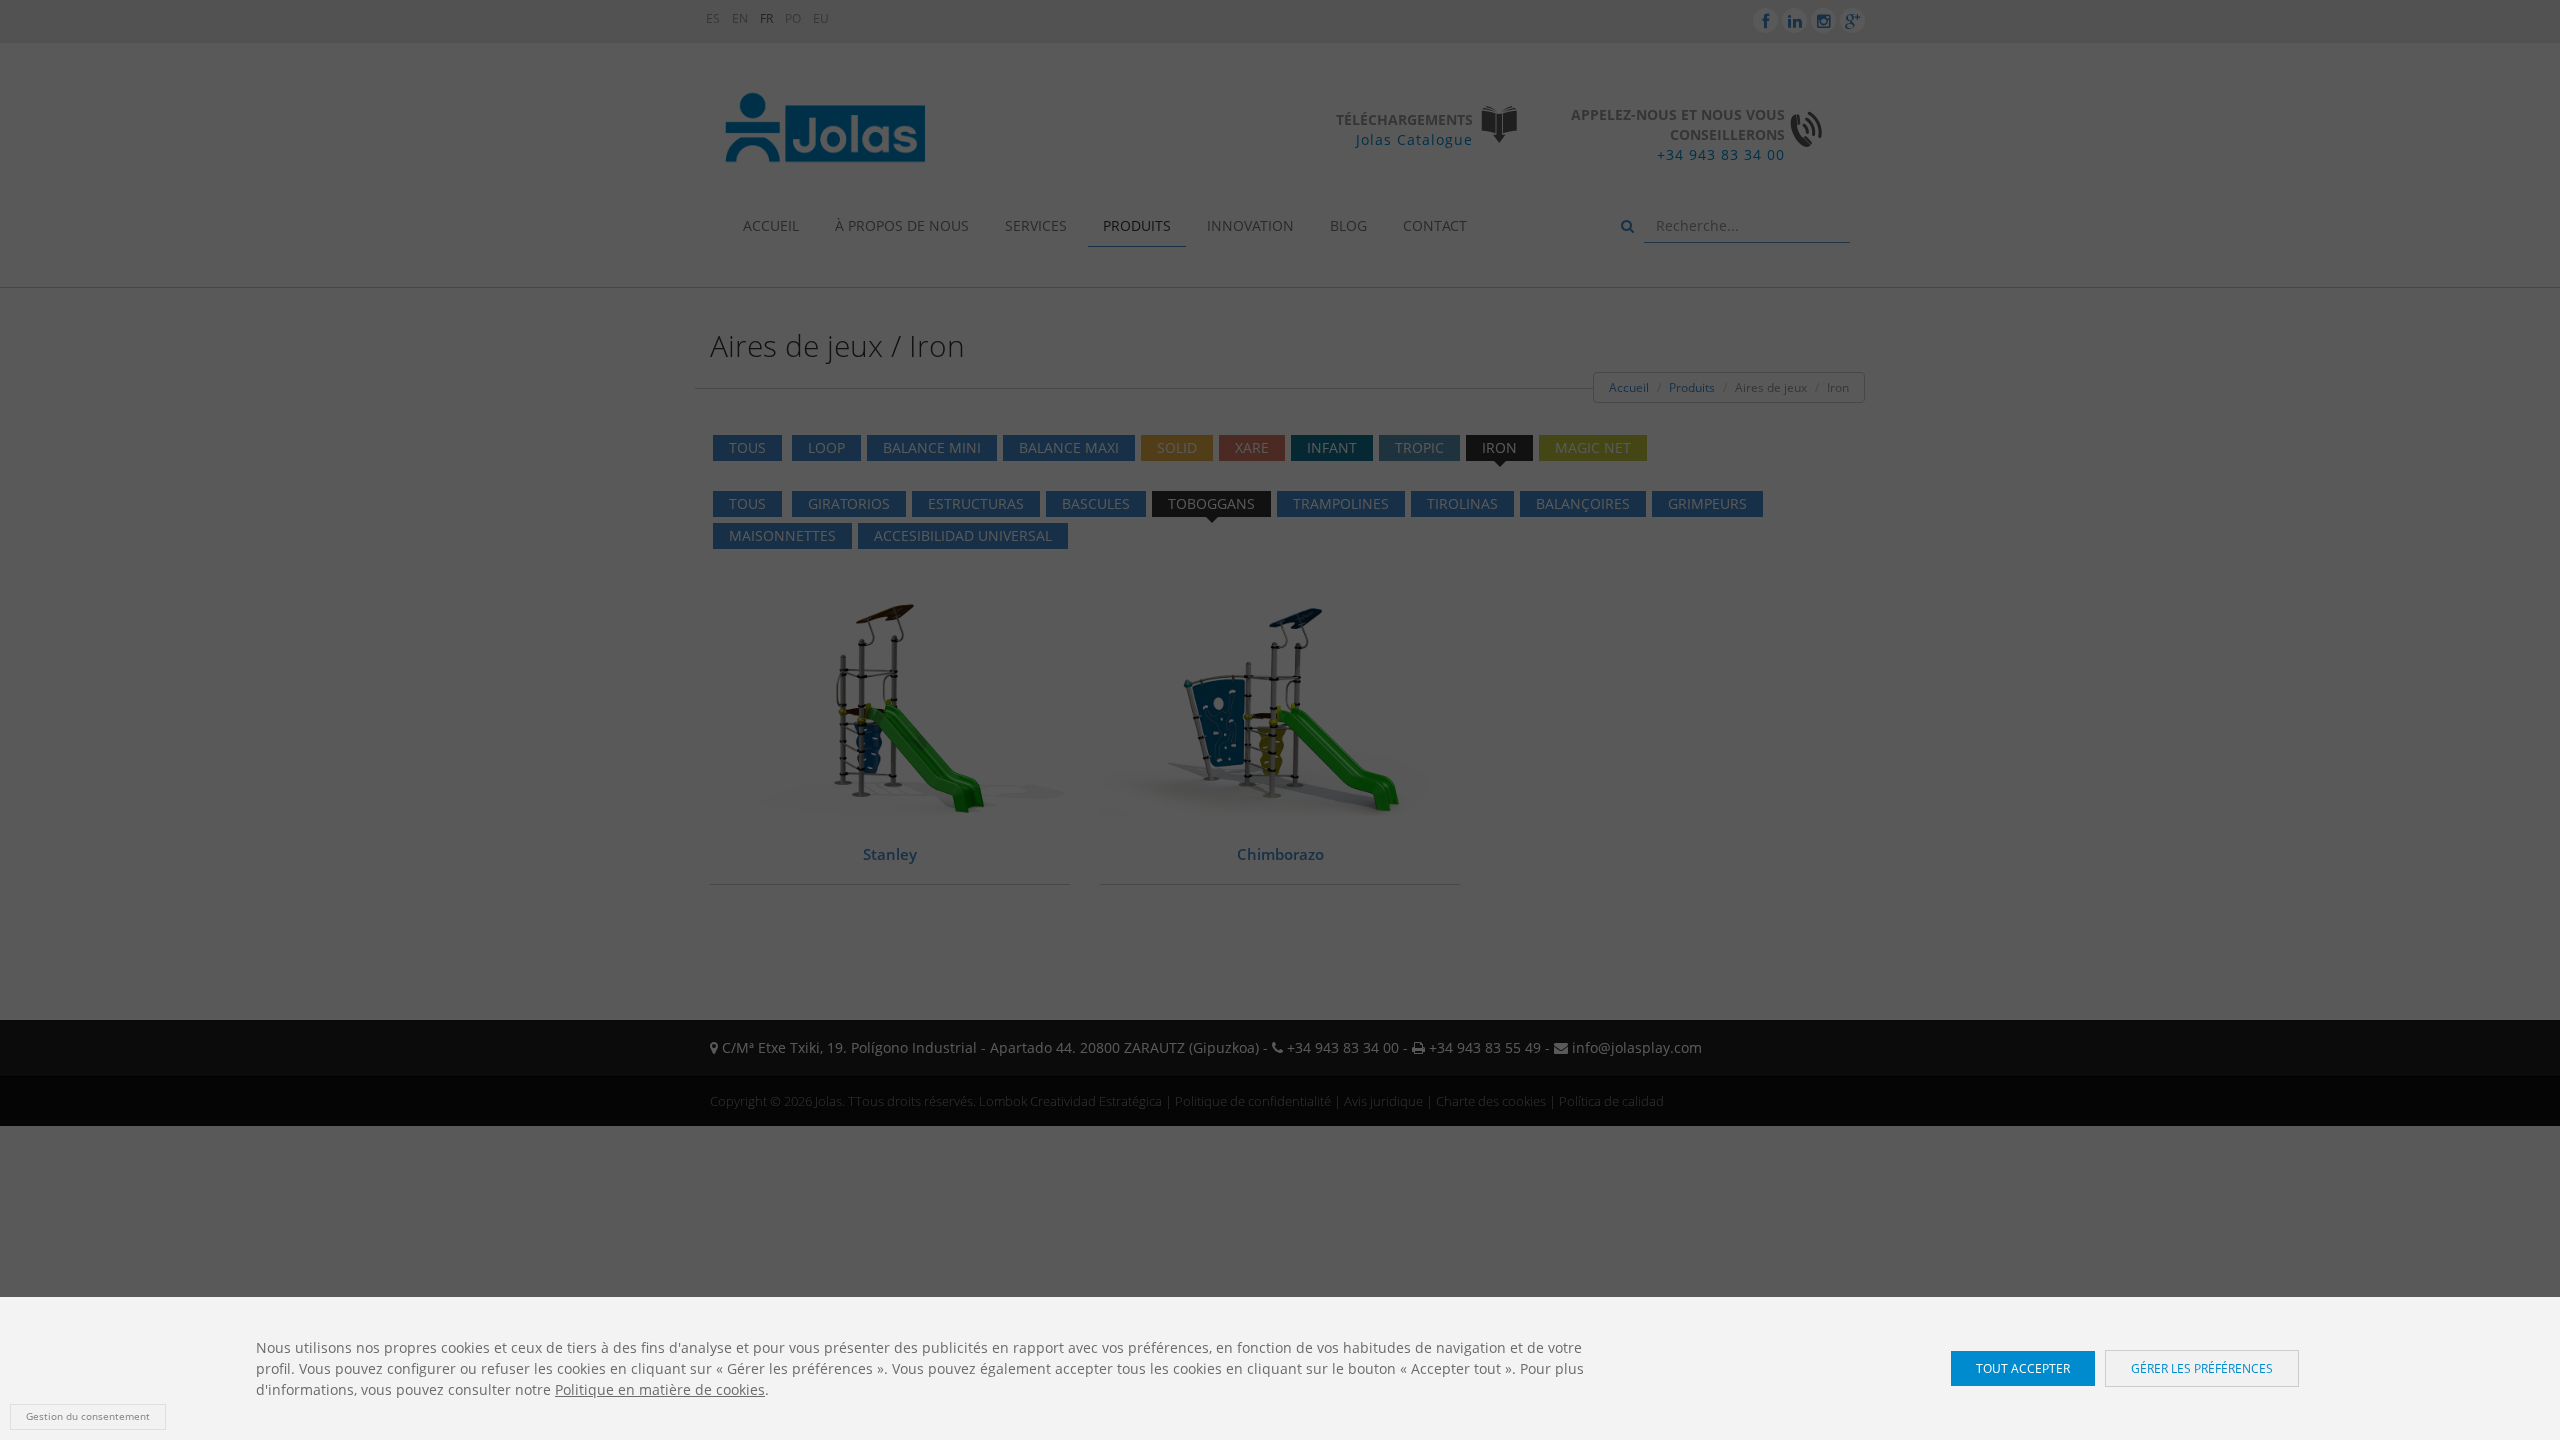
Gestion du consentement (88, 1416)
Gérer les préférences (2202, 1368)
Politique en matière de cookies (660, 1389)
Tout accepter (2023, 1368)
